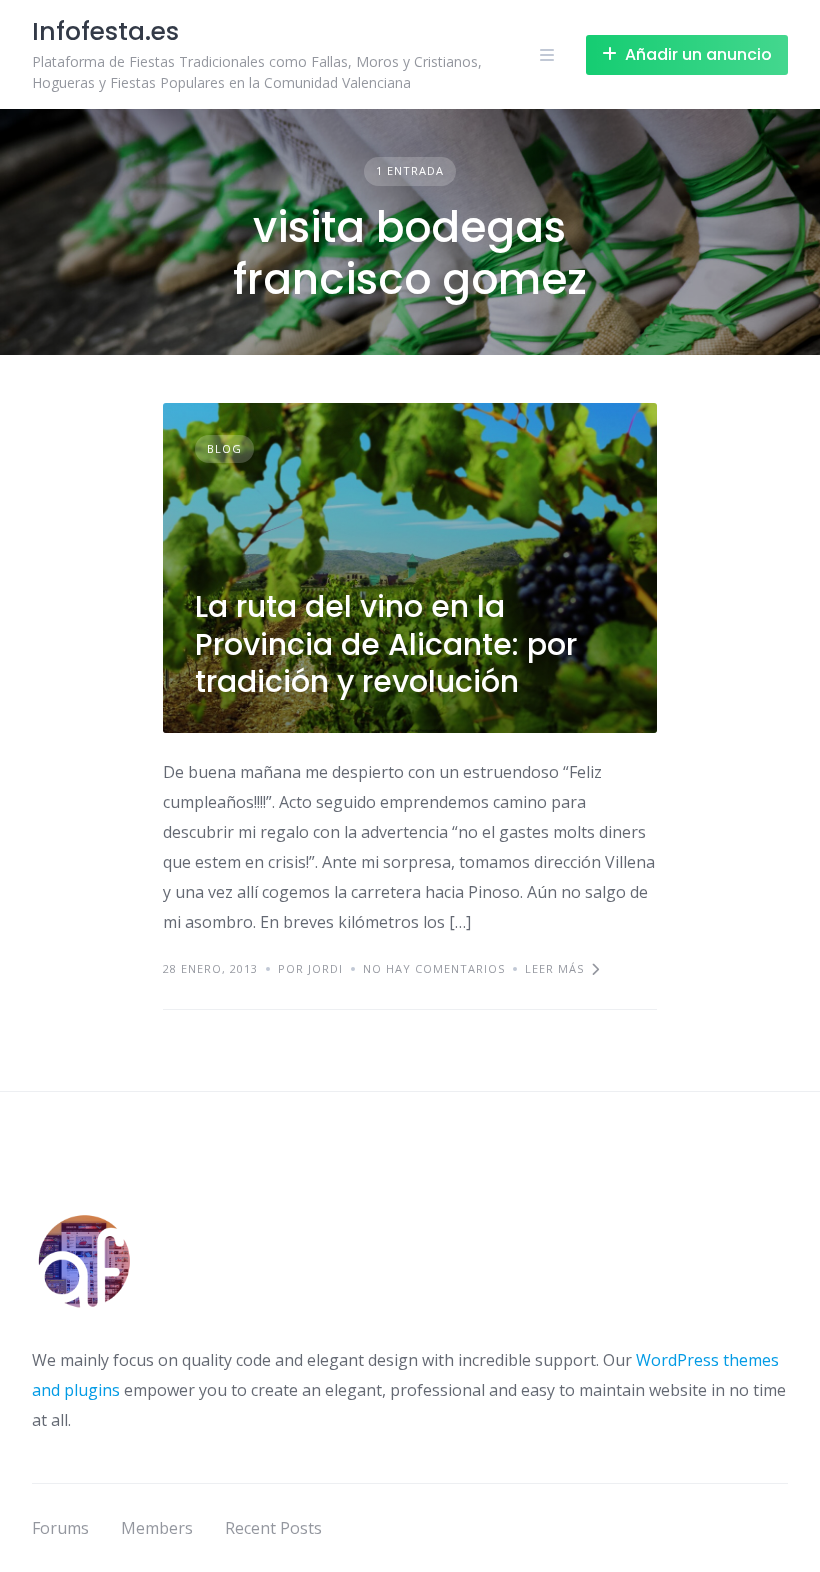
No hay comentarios (434, 968)
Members (157, 1528)
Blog (224, 448)
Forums (60, 1528)
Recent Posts (273, 1528)
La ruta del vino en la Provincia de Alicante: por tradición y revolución (386, 644)
